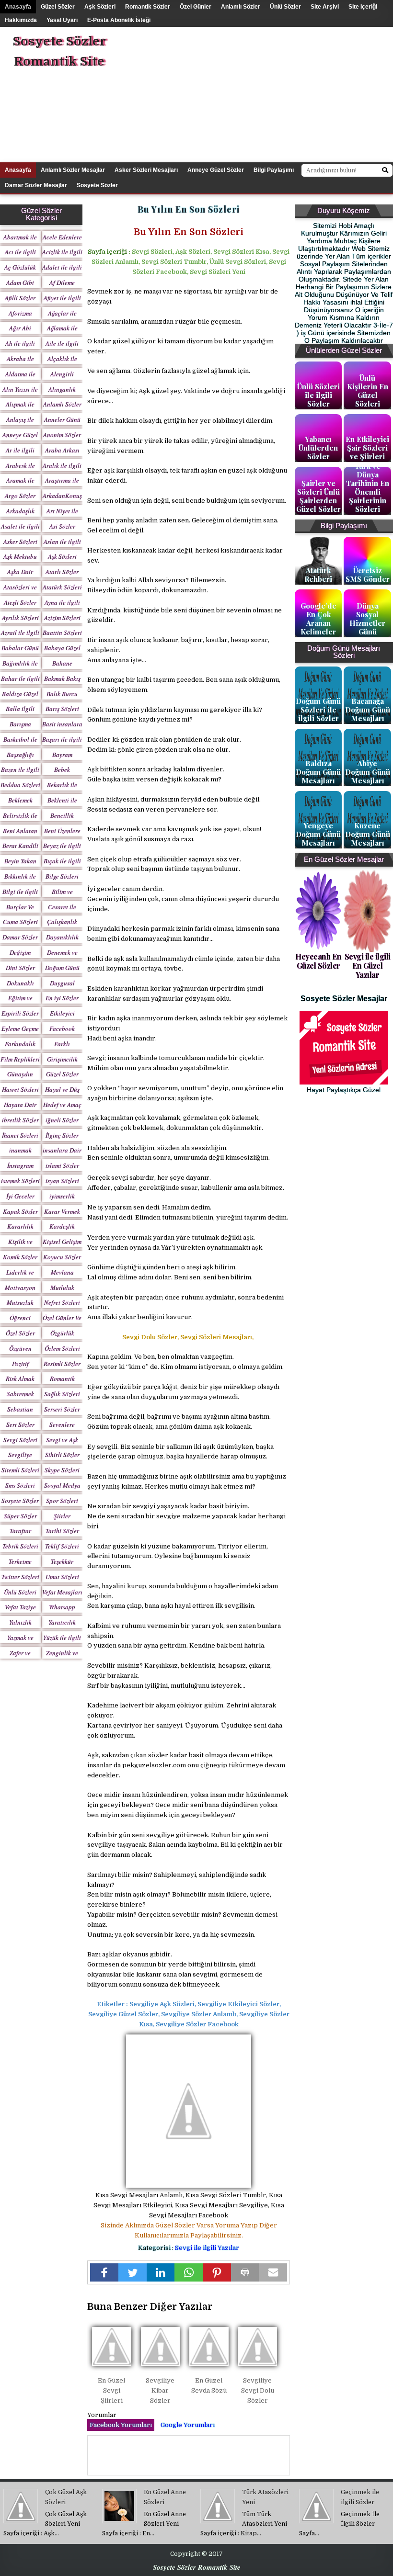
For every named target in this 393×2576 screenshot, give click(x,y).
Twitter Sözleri (20, 1577)
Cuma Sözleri (20, 922)
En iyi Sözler (62, 998)
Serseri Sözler (62, 1409)
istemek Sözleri (20, 1181)
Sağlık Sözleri (62, 1394)
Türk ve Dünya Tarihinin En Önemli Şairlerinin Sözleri (368, 487)
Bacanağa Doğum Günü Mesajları (368, 710)
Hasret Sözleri (20, 1089)
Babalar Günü (20, 648)
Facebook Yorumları (121, 2425)
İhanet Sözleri (20, 1135)
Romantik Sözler (148, 7)
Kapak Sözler (20, 1211)
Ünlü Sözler (285, 7)
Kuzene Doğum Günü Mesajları (368, 834)
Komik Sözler (20, 1257)
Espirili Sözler (20, 1013)
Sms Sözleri (20, 1485)
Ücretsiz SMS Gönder (368, 575)
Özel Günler (196, 7)
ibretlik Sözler (20, 1120)
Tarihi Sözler (62, 1531)
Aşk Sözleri (100, 7)
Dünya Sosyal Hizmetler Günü (367, 619)
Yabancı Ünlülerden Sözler (318, 448)
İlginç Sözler (62, 1135)
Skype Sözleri (62, 1470)
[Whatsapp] (189, 2272)
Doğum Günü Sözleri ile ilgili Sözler (318, 710)
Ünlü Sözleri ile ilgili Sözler (318, 395)
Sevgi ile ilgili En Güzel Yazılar (368, 966)
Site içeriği (363, 7)
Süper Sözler (20, 1516)
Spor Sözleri (62, 1501)
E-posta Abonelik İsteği (119, 20)
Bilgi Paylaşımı (274, 170)
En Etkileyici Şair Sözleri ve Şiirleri (367, 448)
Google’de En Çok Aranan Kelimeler (318, 619)
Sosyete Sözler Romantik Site (59, 51)
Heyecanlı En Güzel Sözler (318, 961)
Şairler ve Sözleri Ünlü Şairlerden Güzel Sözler (318, 496)
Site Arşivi (325, 7)
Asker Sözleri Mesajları (146, 170)
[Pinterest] (217, 2272)
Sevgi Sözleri (20, 1440)
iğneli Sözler (62, 1120)
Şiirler (62, 1516)
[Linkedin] (161, 2272)
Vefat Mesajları (62, 1592)
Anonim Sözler (62, 435)
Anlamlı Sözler (241, 7)
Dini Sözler (20, 968)
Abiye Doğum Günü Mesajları (368, 772)
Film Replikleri (20, 1059)
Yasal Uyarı (62, 20)
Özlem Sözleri (62, 1348)
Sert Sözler (20, 1424)
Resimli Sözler (62, 1364)
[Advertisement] (275, 94)
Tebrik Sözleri (20, 1546)
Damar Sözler (20, 937)
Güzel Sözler (58, 7)
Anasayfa (18, 7)
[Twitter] (133, 2272)
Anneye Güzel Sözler (216, 170)
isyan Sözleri (62, 1181)
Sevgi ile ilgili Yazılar (207, 2248)
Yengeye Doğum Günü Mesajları (318, 834)
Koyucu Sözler (62, 1257)
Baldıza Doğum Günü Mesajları (318, 772)
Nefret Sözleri (62, 1302)
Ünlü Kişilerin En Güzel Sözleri (368, 391)
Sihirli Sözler (62, 1455)
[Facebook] (104, 2272)
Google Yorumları (188, 2425)
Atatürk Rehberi (318, 575)
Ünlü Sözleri (20, 1592)
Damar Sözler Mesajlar (36, 185)
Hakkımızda (21, 20)
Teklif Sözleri (62, 1546)
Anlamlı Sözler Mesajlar (73, 170)
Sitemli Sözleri (20, 1470)
